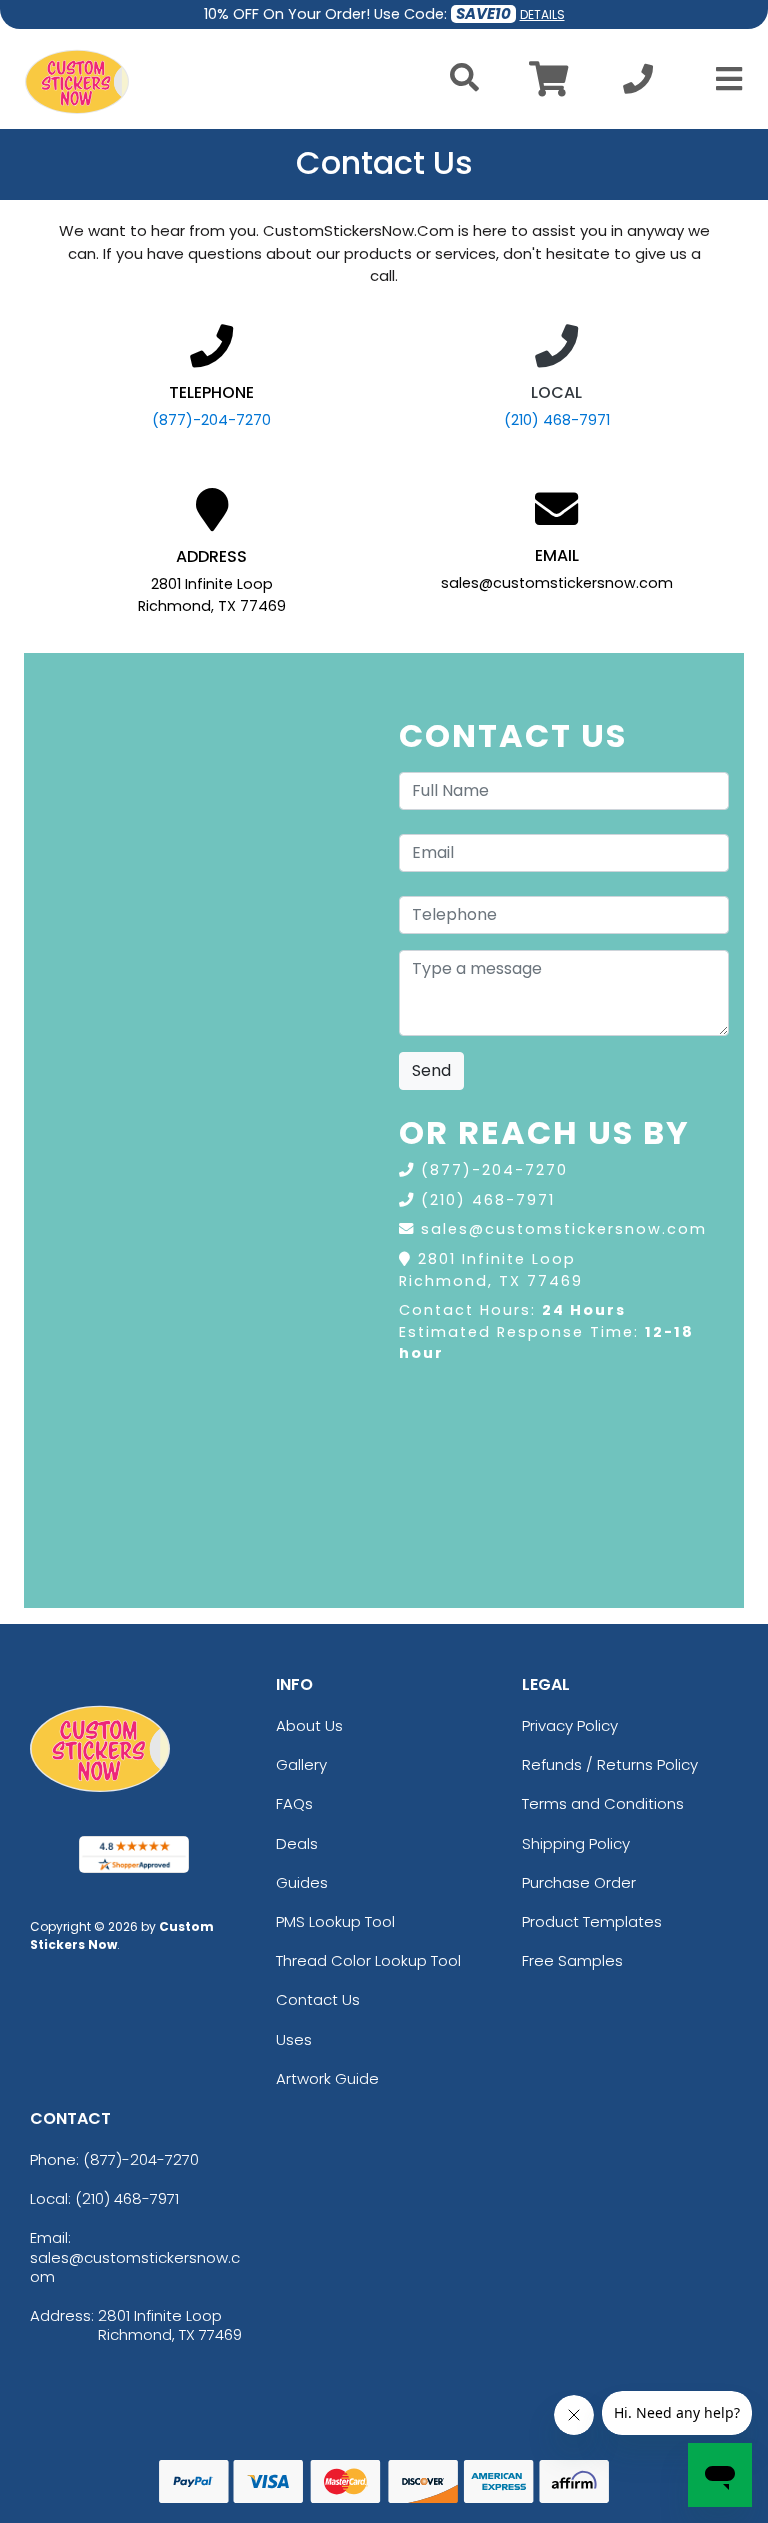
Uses (294, 2039)
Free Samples (572, 1960)
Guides (302, 1882)
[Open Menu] (723, 79)
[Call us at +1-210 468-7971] (638, 84)
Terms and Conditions (603, 1803)
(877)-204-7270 (211, 420)
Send (431, 1070)
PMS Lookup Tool (335, 1921)
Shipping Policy (576, 1843)
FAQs (294, 1803)
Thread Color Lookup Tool (368, 1960)
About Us (309, 1725)
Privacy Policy (570, 1725)
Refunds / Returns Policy (610, 1764)
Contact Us (318, 1999)
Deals (297, 1843)
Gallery (301, 1764)
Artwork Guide (327, 2078)
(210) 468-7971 (557, 420)
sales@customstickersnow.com (564, 1229)
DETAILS (542, 14)
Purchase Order (579, 1882)
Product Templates (592, 1921)
